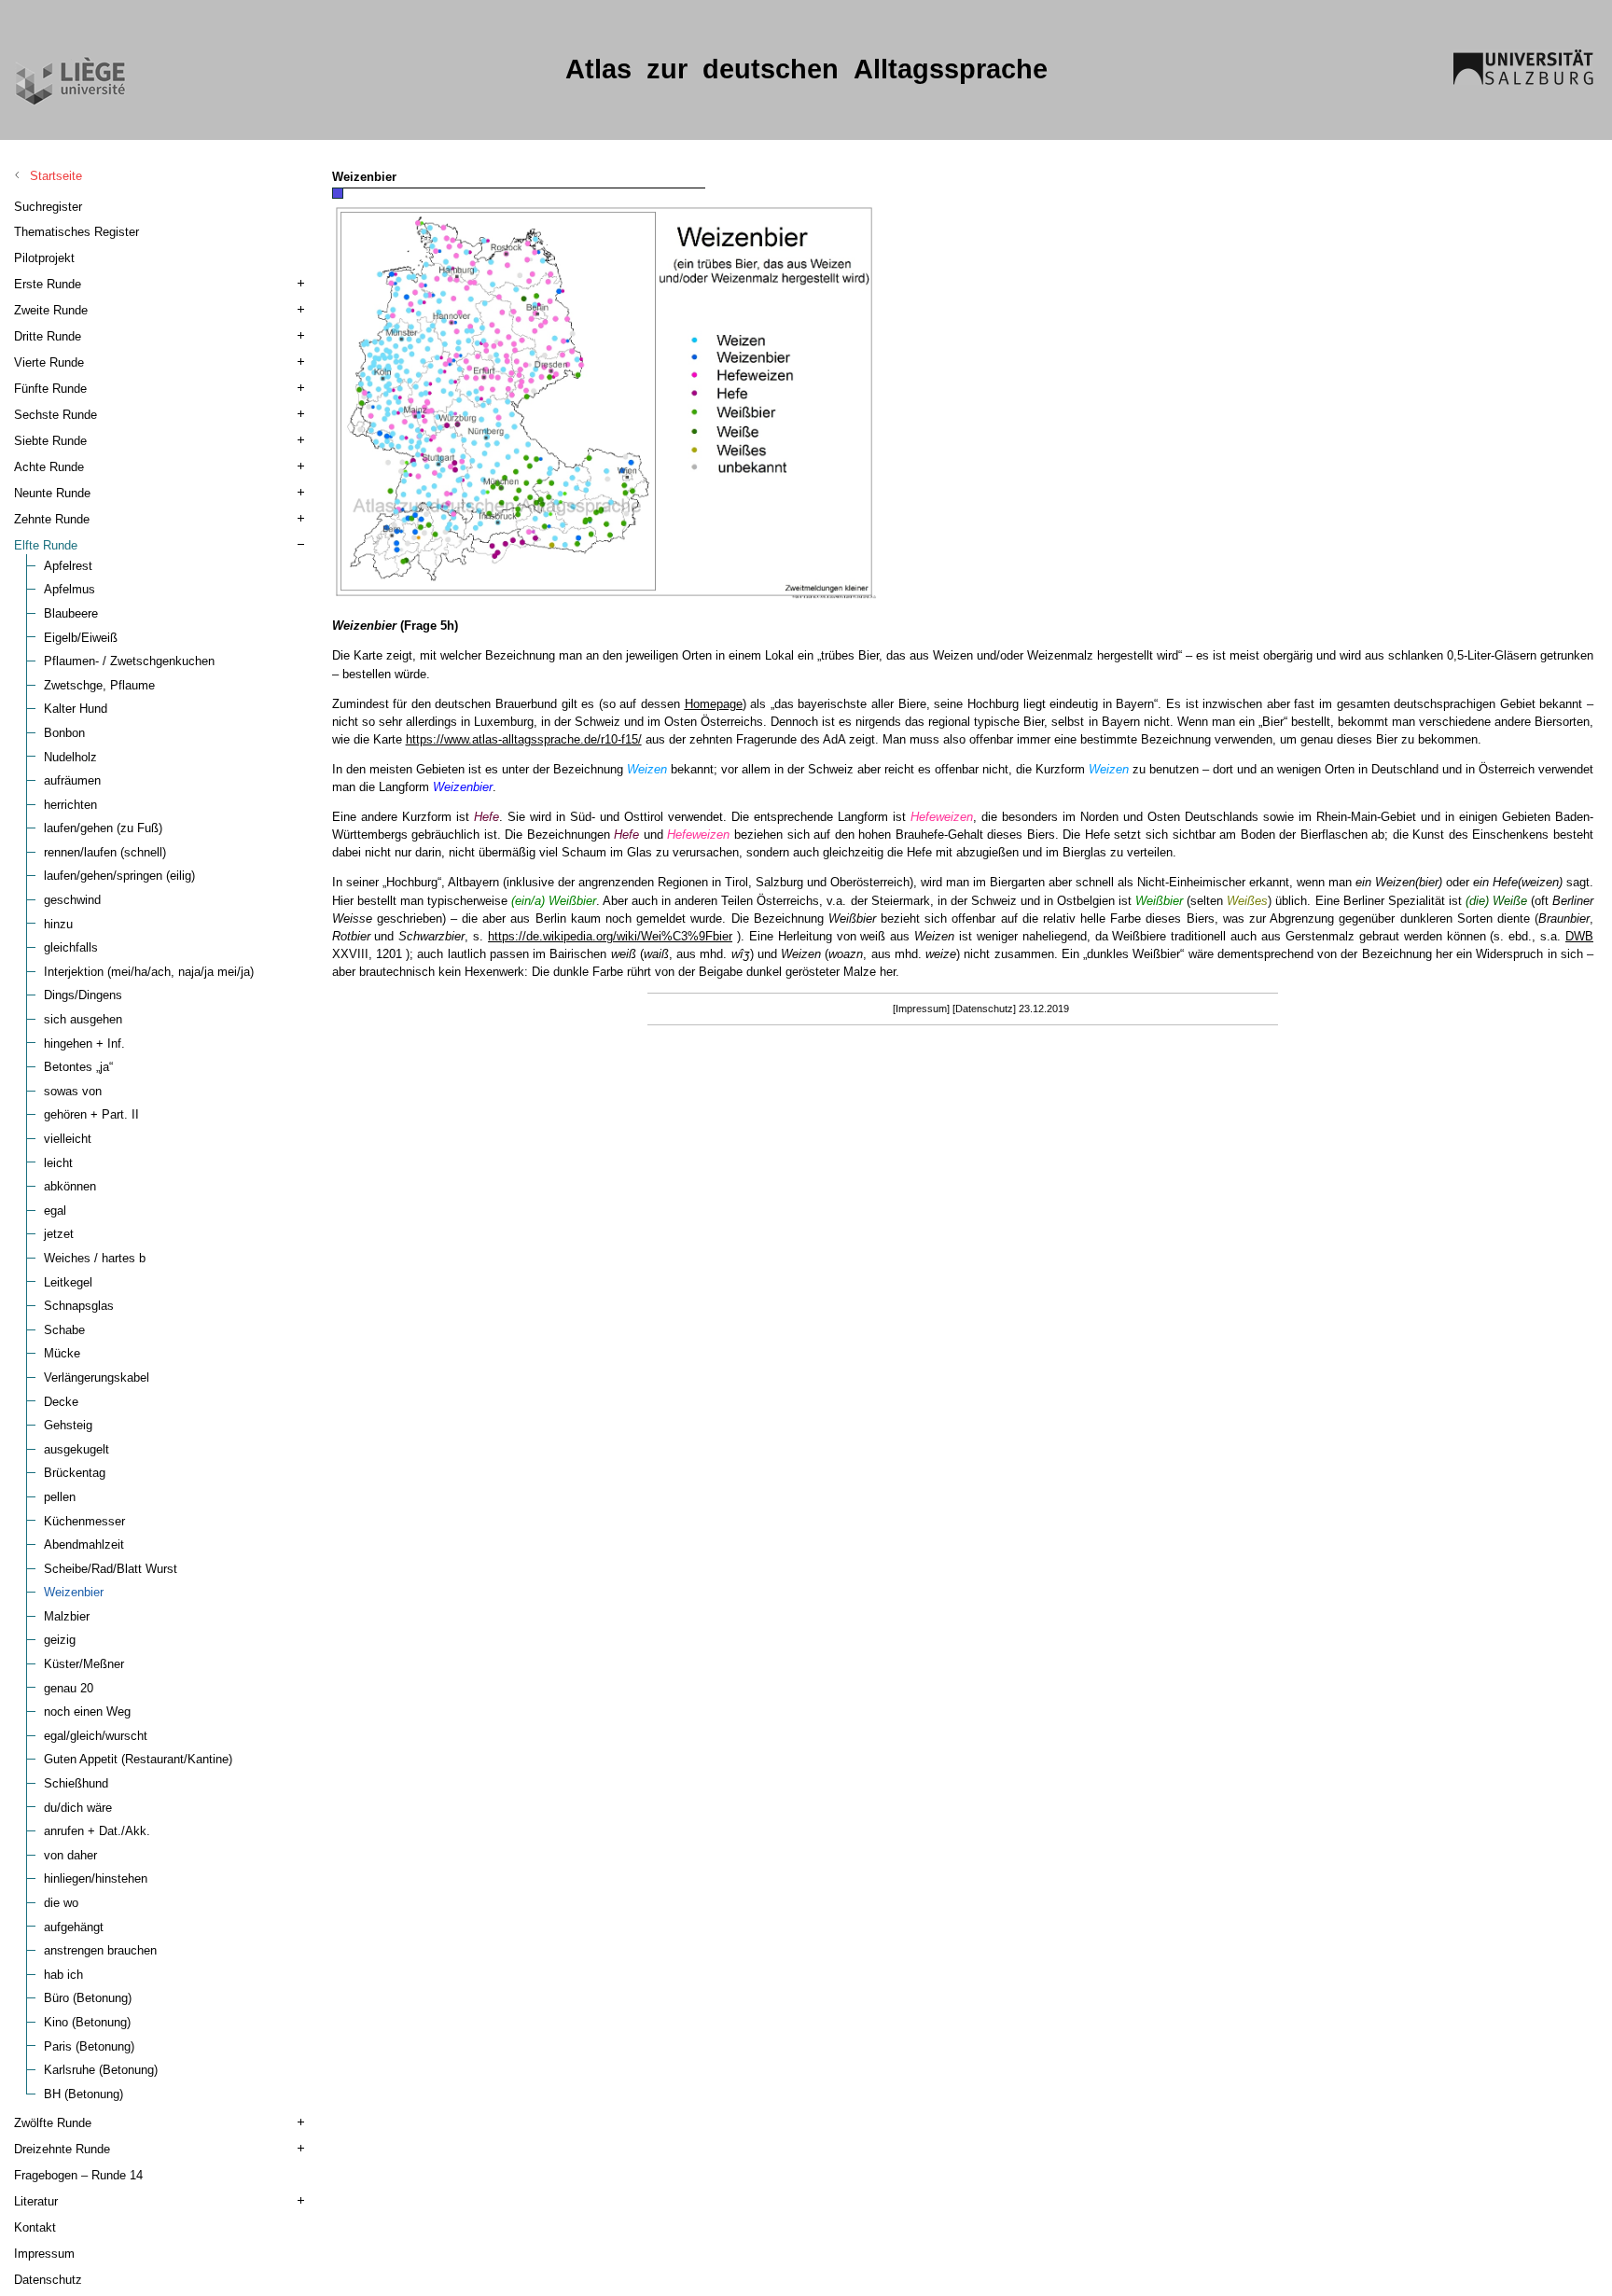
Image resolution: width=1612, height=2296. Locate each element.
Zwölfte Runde (53, 2123)
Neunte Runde (52, 493)
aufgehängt (74, 1927)
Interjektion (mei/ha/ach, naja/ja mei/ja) (149, 972)
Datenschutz (48, 2280)
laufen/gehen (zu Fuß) (103, 828)
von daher (70, 1855)
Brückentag (75, 1473)
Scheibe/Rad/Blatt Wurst (111, 1569)
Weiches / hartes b (95, 1258)
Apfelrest (68, 566)
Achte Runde (49, 467)
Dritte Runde (48, 336)
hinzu (58, 924)
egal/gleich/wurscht (96, 1736)
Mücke (62, 1353)
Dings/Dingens (83, 995)
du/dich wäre (78, 1808)
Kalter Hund (76, 709)
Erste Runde (48, 284)
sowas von (73, 1091)
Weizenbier (74, 1592)
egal (55, 1211)
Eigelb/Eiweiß (81, 638)
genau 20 (69, 1688)
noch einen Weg (87, 1712)
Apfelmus (69, 589)
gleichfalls (71, 947)
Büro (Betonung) (88, 1998)
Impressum (44, 2254)
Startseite (56, 176)
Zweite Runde (51, 310)
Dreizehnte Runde (62, 2149)
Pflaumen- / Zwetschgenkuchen (129, 661)
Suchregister (48, 207)
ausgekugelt (76, 1449)
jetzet (59, 1234)
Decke (61, 1402)
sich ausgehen (83, 1019)
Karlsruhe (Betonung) (101, 2070)
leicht (58, 1163)
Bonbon (64, 733)
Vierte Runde (49, 362)
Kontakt (35, 2227)
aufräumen (72, 780)
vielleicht (68, 1139)
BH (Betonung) (83, 2094)
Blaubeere (71, 613)
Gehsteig (68, 1425)
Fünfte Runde (50, 389)
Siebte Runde (50, 441)
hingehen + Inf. (84, 1044)
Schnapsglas (79, 1306)
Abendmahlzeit (84, 1545)
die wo (61, 1903)
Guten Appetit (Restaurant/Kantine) (138, 1759)
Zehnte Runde (52, 519)
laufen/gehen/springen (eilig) (119, 876)
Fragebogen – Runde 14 (78, 2175)
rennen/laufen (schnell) (105, 852)
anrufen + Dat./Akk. (97, 1831)
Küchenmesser (84, 1521)
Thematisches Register (76, 232)
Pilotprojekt (44, 258)
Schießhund (76, 1783)
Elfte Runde (46, 545)
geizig (60, 1640)
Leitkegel (68, 1282)
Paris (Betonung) (89, 2046)
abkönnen (70, 1186)
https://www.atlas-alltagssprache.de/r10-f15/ (524, 739)
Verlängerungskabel (97, 1378)
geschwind (72, 900)
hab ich (63, 1975)
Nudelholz (70, 757)
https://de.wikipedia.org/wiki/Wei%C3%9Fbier (610, 936)
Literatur (36, 2201)
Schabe (64, 1330)
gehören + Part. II (91, 1114)
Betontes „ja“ (78, 1067)
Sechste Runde (56, 415)
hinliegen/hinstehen (96, 1879)
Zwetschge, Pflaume (99, 685)
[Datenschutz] (984, 1009)
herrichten (70, 805)
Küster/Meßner (84, 1664)
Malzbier (67, 1616)
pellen (60, 1497)
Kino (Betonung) (87, 2022)
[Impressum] (921, 1009)
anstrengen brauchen (100, 1950)
